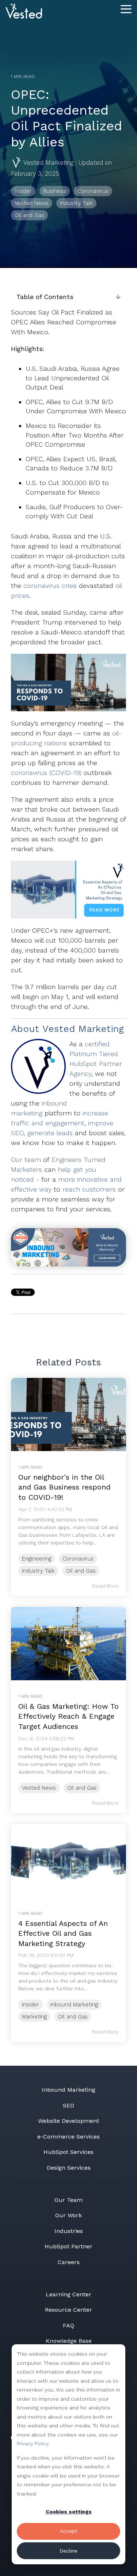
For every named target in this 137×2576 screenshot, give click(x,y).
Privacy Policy (33, 2443)
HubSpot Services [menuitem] (68, 2152)
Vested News (32, 203)
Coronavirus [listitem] (78, 1559)
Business (55, 191)
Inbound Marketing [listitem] (74, 2005)
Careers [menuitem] (69, 2262)
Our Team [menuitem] (68, 2200)
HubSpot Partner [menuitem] (68, 2246)
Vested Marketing (49, 163)
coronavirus (43, 586)
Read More (105, 1586)
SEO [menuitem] (68, 2105)
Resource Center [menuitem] (68, 2310)
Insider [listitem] (31, 2005)
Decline (68, 2551)
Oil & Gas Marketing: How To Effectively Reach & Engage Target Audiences (68, 1716)
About (25, 1029)
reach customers (89, 1189)
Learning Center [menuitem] (68, 2294)
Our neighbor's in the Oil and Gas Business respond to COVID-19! (64, 1487)
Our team (26, 1160)
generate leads (50, 1133)
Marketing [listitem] (34, 2017)
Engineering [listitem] (37, 1559)
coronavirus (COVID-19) (47, 773)
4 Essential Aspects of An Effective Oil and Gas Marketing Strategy (63, 1933)
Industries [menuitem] (69, 2231)
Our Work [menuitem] (68, 2215)
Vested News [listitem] (39, 1788)
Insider (23, 191)
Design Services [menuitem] (69, 2168)
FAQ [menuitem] (68, 2325)
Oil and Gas (29, 215)
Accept (69, 2531)
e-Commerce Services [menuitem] (68, 2137)
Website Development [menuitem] (68, 2121)
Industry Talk (76, 203)
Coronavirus (93, 191)
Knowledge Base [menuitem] (69, 2341)
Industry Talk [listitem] (38, 1571)
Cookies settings (69, 2512)
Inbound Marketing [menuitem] (68, 2090)
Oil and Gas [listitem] (81, 1571)
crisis (70, 586)
